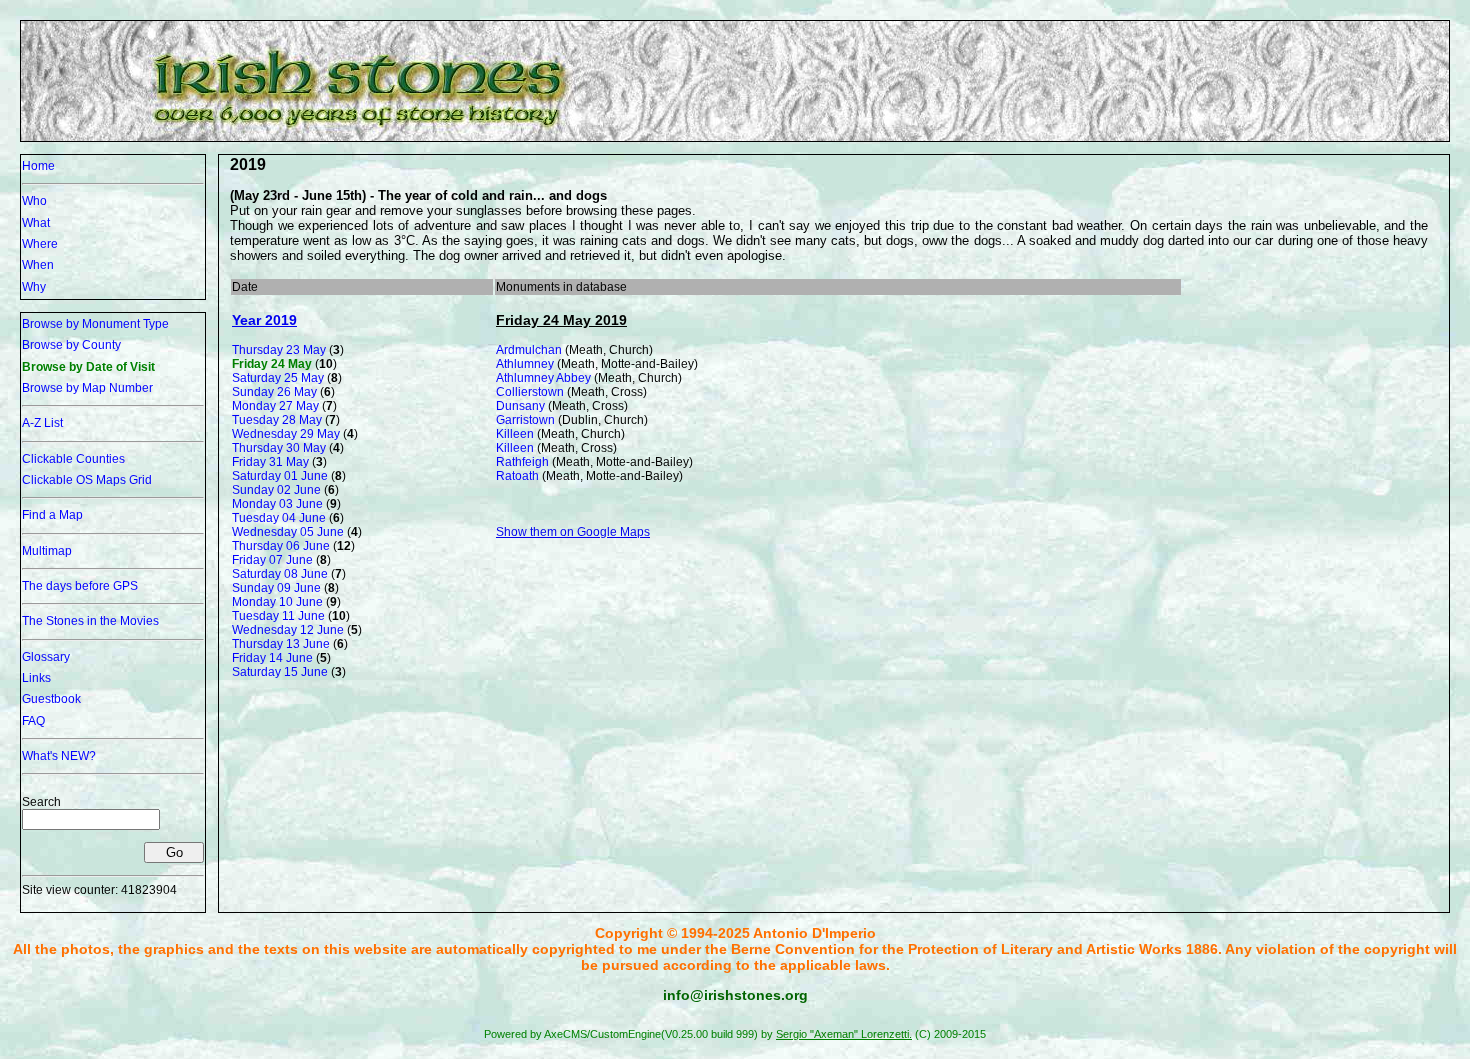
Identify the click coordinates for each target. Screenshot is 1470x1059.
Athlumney (525, 364)
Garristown (525, 420)
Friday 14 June (272, 658)
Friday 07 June (272, 560)
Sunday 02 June (276, 490)
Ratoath (517, 476)
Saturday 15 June (280, 672)
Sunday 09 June (276, 588)
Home (38, 166)
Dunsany (520, 406)
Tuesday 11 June (278, 616)
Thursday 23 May (279, 350)
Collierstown (530, 392)
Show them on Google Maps (573, 532)
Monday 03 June (277, 504)
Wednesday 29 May (286, 434)
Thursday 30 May (279, 448)
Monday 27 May (275, 406)
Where (40, 244)
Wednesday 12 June (288, 630)
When (38, 265)
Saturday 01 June (280, 476)
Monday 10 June (277, 602)
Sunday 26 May (274, 392)
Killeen (515, 434)
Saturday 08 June (280, 574)
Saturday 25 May (278, 378)
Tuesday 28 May (277, 420)
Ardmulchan (529, 350)
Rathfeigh (522, 462)
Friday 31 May (270, 462)
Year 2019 (264, 320)
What (36, 223)
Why (34, 287)
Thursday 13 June (281, 644)
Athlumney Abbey (543, 378)
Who (34, 201)
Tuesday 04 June (279, 518)
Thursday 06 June (281, 546)
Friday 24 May (272, 364)
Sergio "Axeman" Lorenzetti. (844, 1034)
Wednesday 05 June (288, 532)
